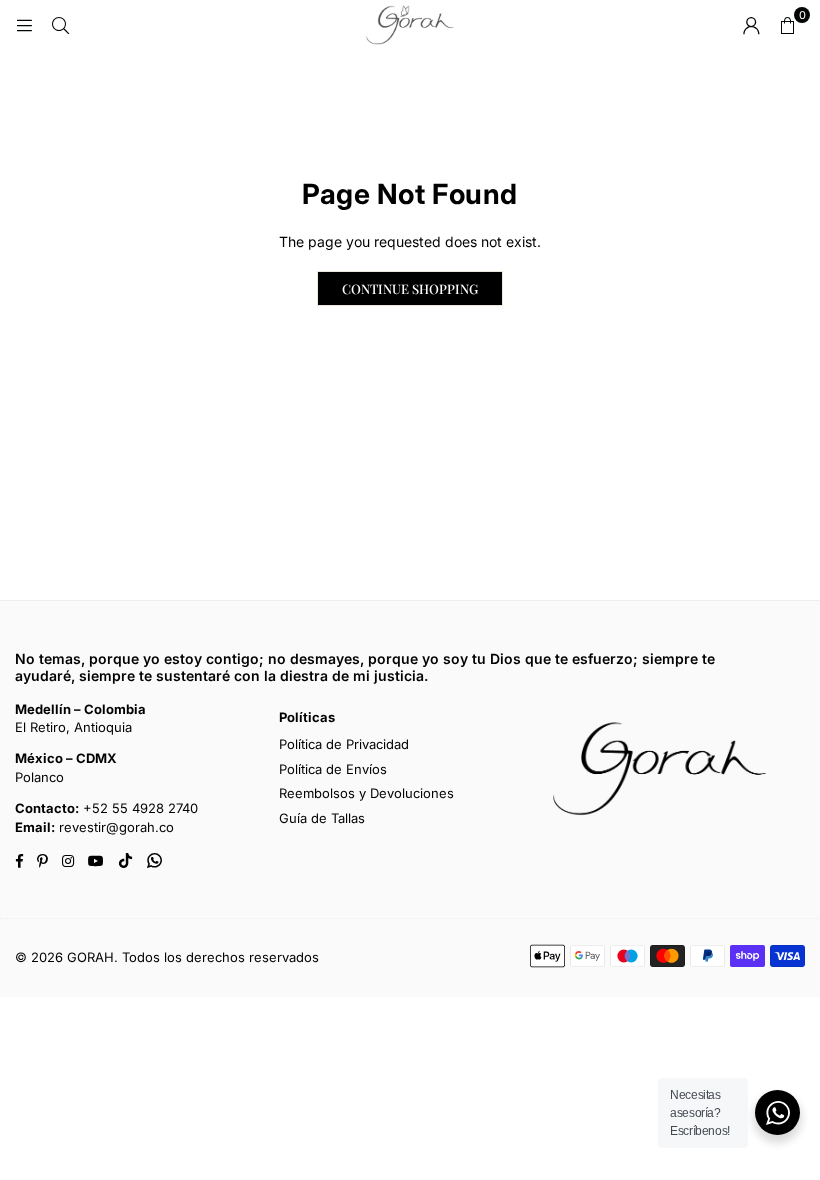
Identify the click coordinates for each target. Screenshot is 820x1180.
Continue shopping (410, 288)
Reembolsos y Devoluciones (366, 793)
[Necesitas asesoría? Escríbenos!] (777, 1112)
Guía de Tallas (322, 818)
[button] (787, 25)
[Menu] (24, 24)
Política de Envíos (333, 769)
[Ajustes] (751, 25)
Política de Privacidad (344, 744)
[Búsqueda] (60, 24)
